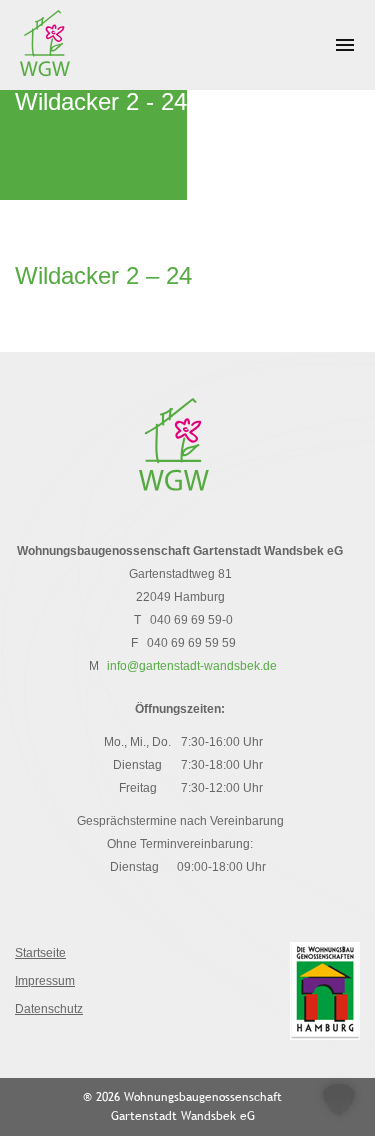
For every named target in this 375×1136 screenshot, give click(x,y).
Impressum (45, 981)
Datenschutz (49, 1009)
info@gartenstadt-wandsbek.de (192, 666)
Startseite (40, 953)
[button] (339, 1100)
